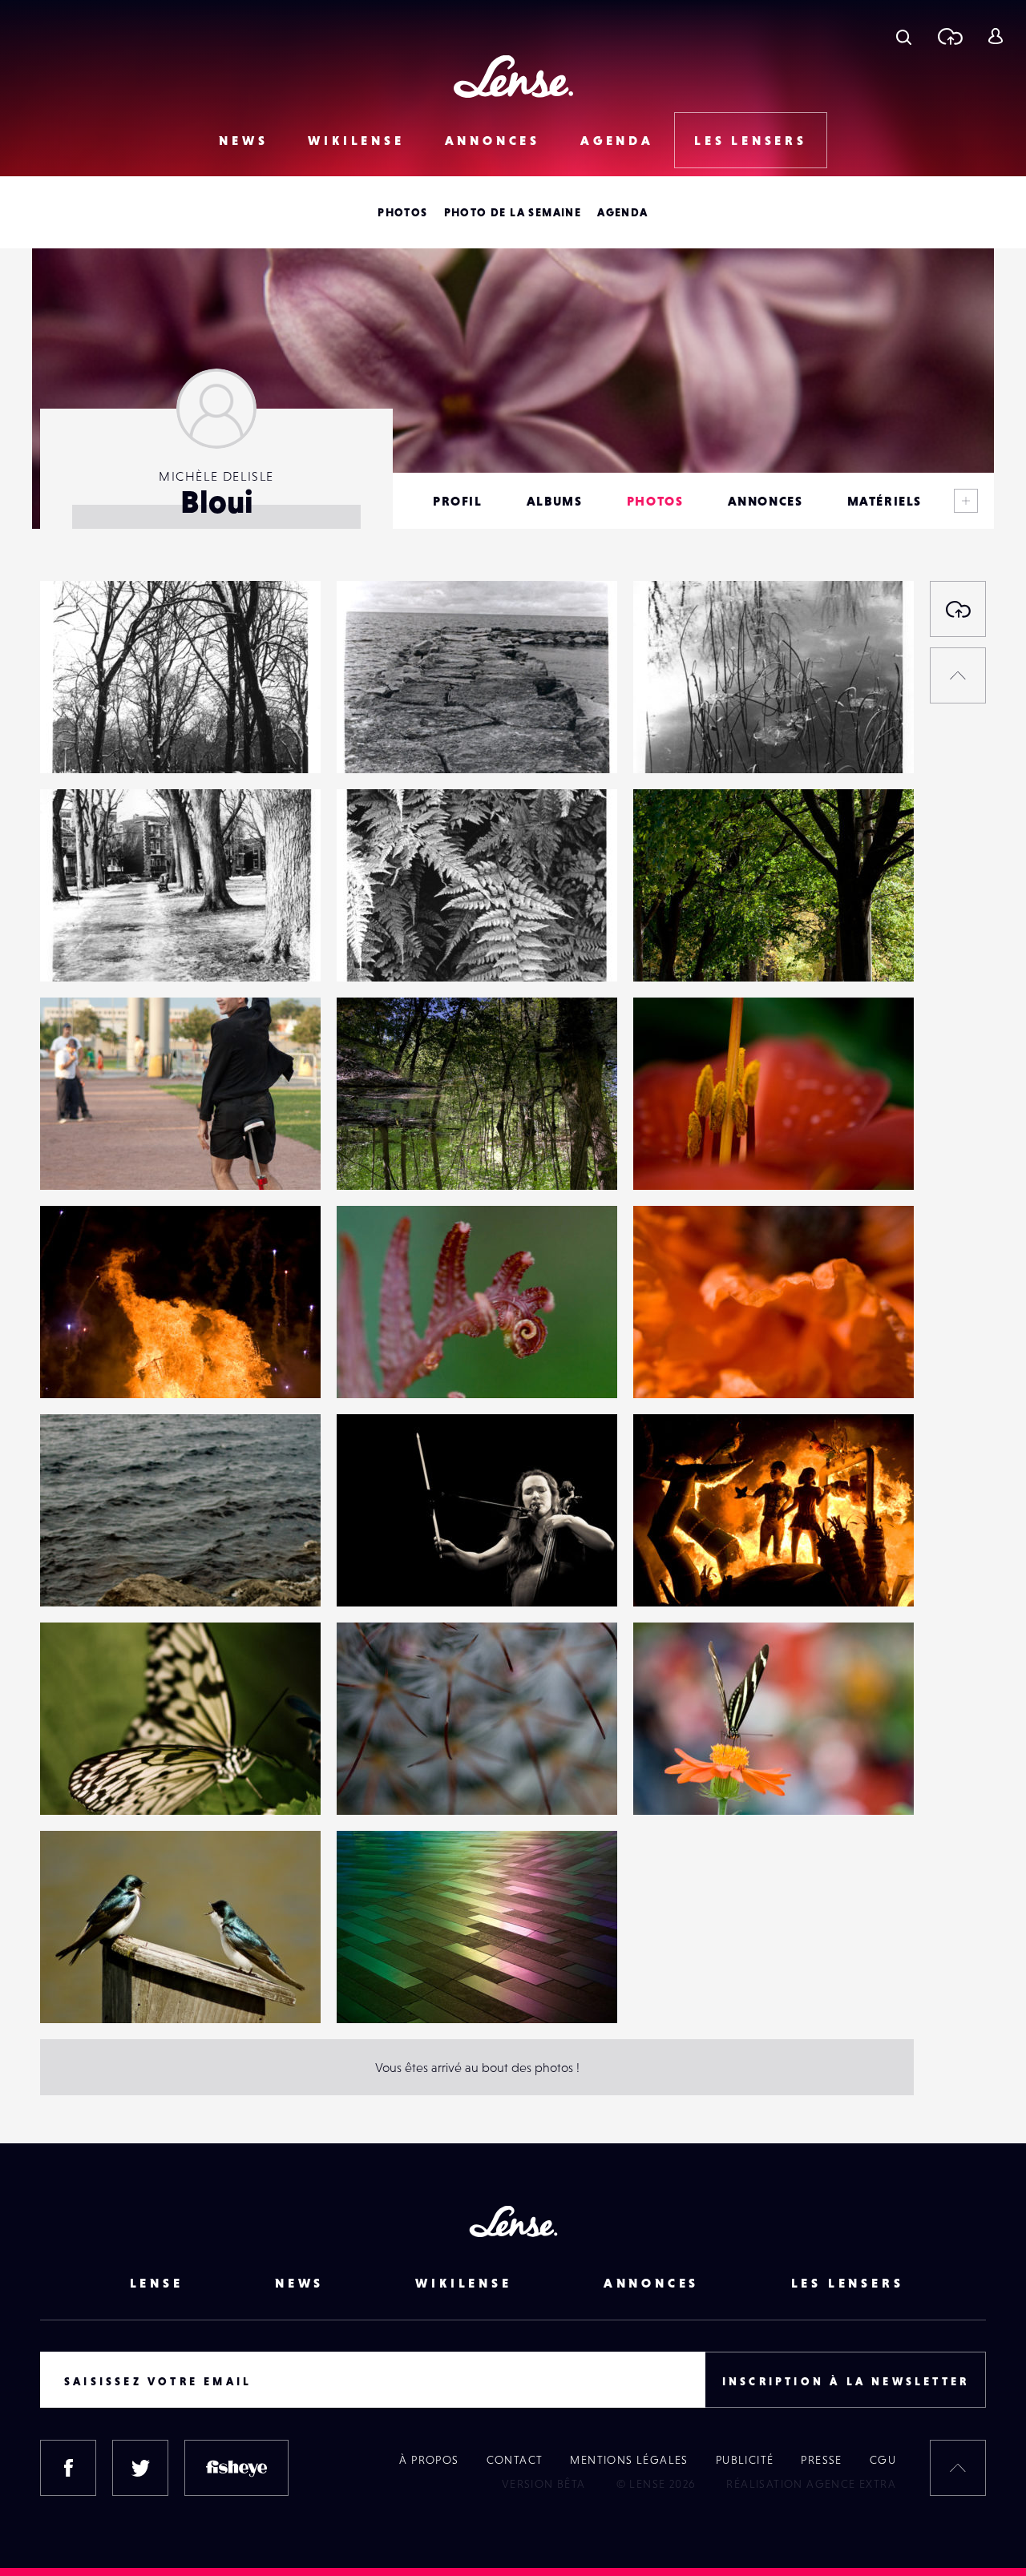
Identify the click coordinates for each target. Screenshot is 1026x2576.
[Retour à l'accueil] (513, 77)
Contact (515, 2460)
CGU (883, 2460)
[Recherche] (904, 36)
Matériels (885, 501)
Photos (402, 212)
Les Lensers (751, 140)
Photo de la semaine (513, 212)
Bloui (70, 740)
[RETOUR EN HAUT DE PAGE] (958, 675)
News (243, 140)
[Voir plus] (966, 501)
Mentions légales (629, 2460)
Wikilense (356, 140)
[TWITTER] (140, 2468)
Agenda (617, 140)
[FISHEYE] (236, 2468)
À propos (429, 2460)
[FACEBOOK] (68, 2468)
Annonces (493, 140)
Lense (157, 2283)
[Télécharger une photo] (949, 36)
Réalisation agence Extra (811, 2484)
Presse (821, 2460)
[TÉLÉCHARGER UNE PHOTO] (958, 609)
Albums (555, 501)
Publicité (745, 2460)
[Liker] (285, 625)
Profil (458, 501)
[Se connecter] (995, 36)
